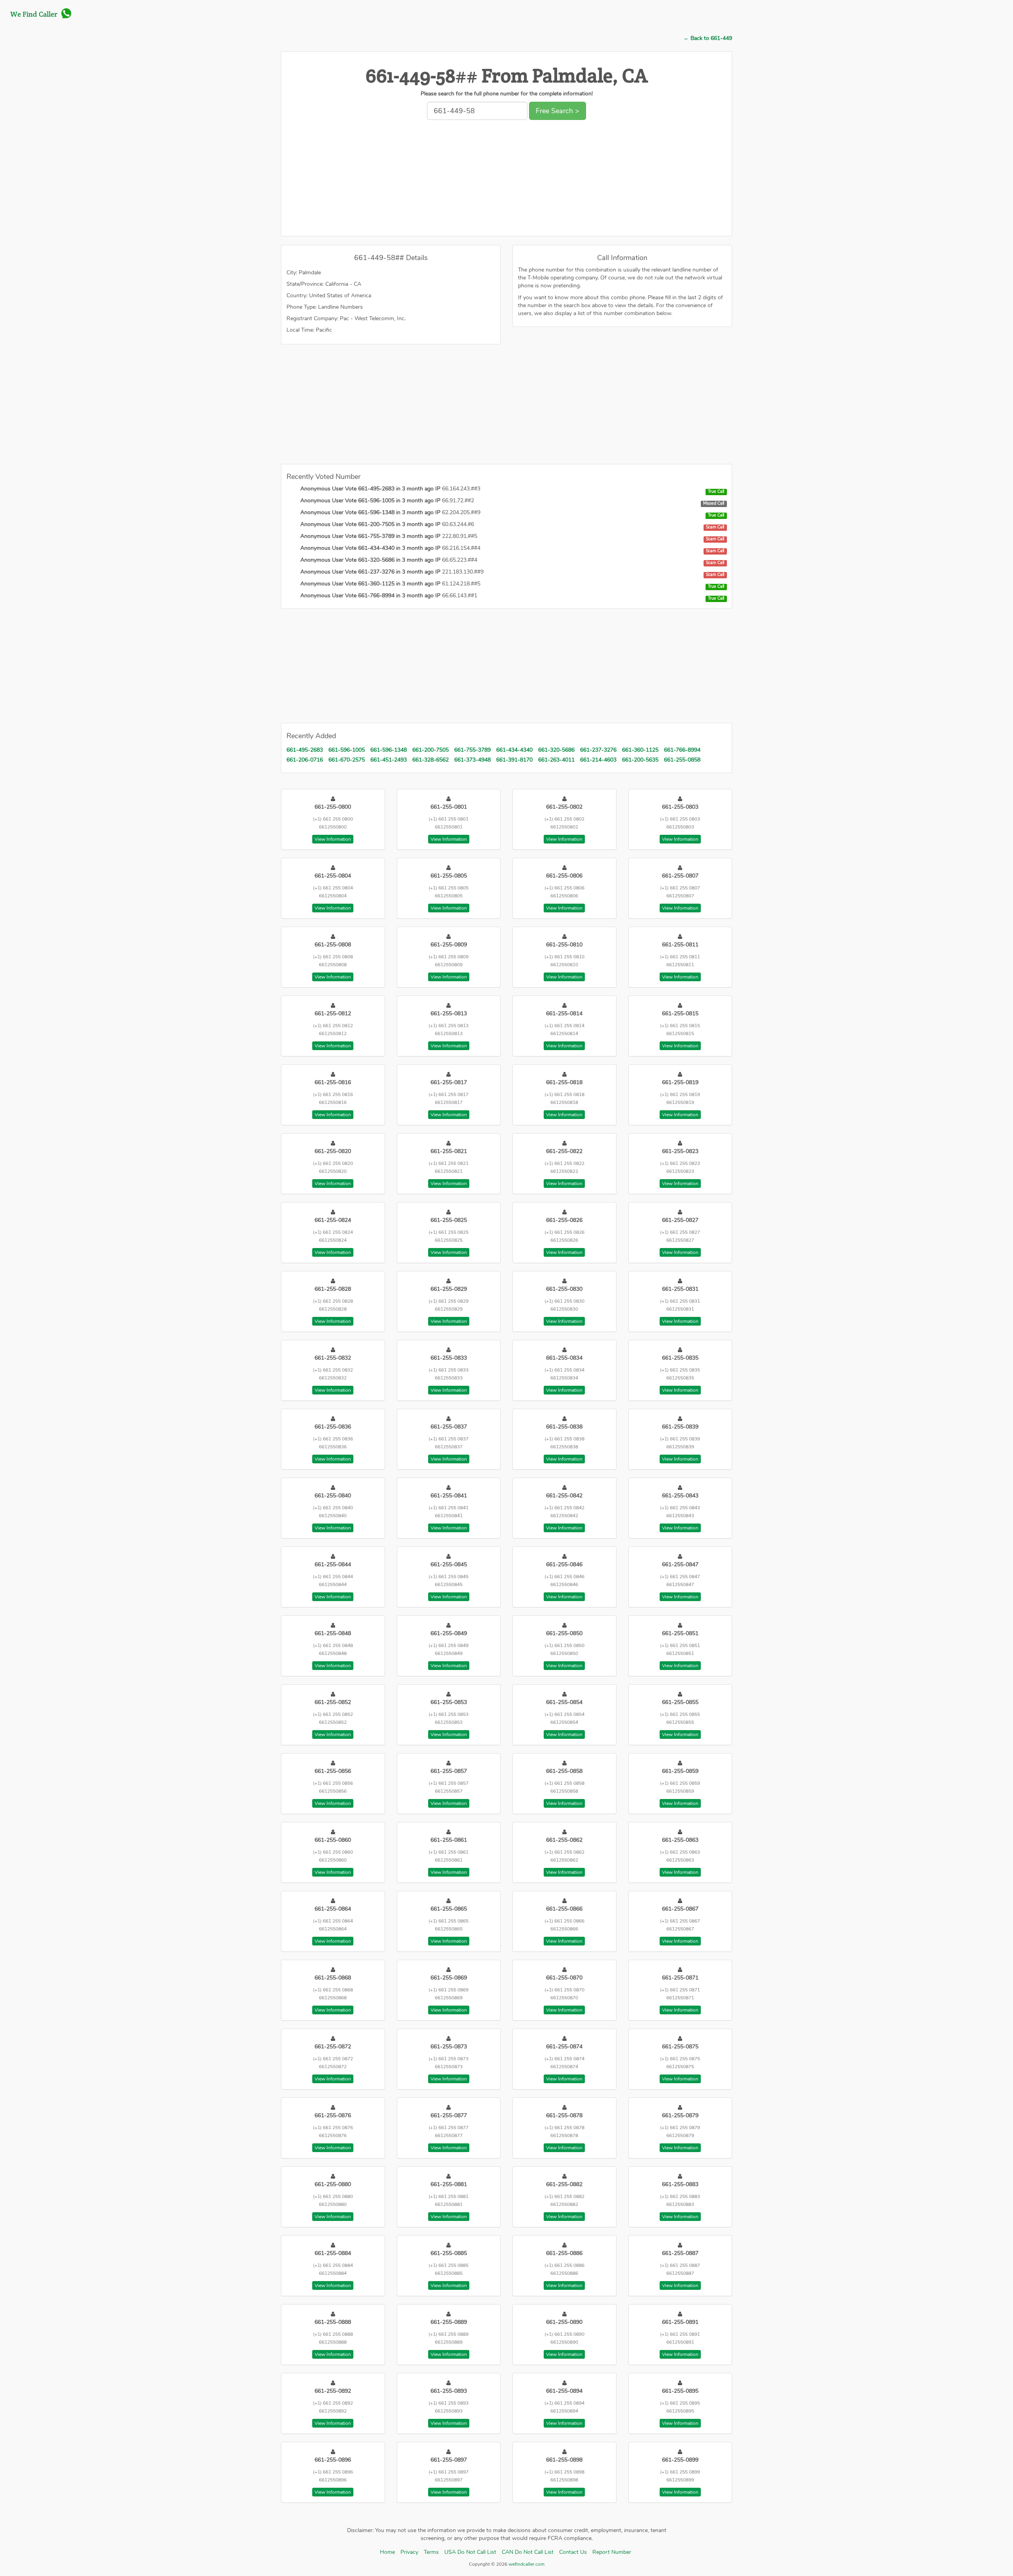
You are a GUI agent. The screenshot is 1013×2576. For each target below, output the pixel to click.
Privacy (409, 2552)
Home (387, 2552)
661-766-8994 (682, 750)
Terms (431, 2552)
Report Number (612, 2552)
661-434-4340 (514, 750)
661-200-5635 (640, 760)
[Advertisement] (506, 180)
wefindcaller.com (526, 2564)
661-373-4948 (472, 760)
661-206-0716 (305, 760)
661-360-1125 (640, 750)
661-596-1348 (389, 750)
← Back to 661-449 (708, 38)
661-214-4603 (598, 760)
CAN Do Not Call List (528, 2552)
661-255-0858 (682, 760)
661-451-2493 (389, 760)
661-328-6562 (431, 760)
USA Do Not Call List (470, 2552)
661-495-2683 (305, 750)
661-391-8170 (514, 760)
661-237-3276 (598, 750)
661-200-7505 (431, 750)
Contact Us (573, 2552)
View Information (333, 839)
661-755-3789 (472, 750)
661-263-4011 (556, 760)
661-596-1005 (347, 750)
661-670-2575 (347, 760)
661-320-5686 (556, 750)
